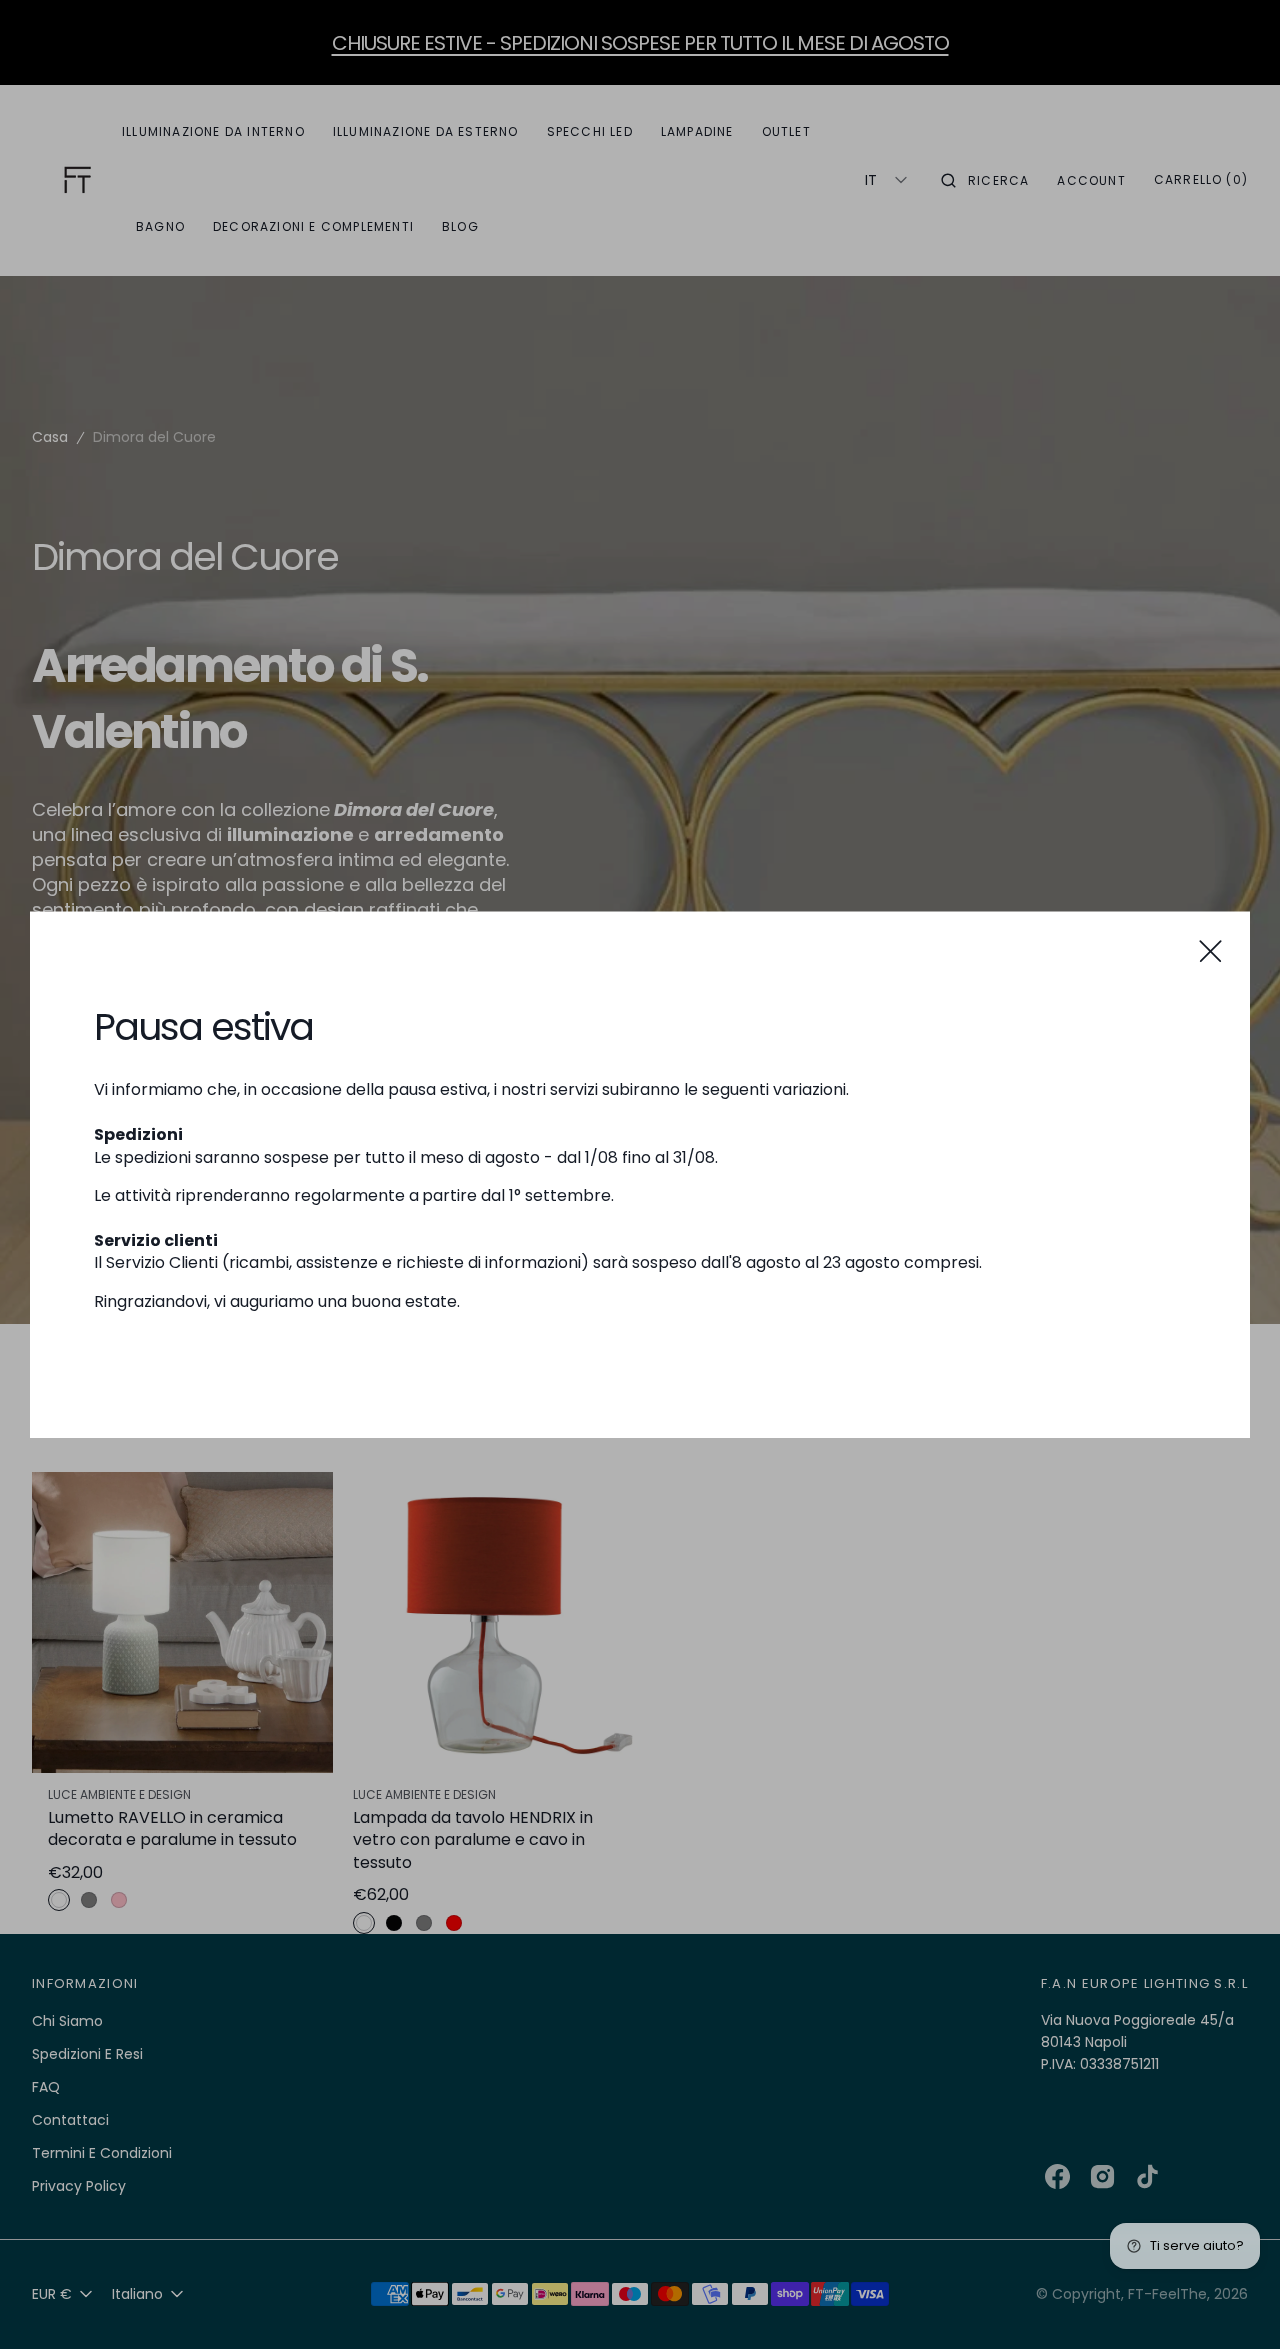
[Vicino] (1210, 950)
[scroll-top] (1234, 2303)
